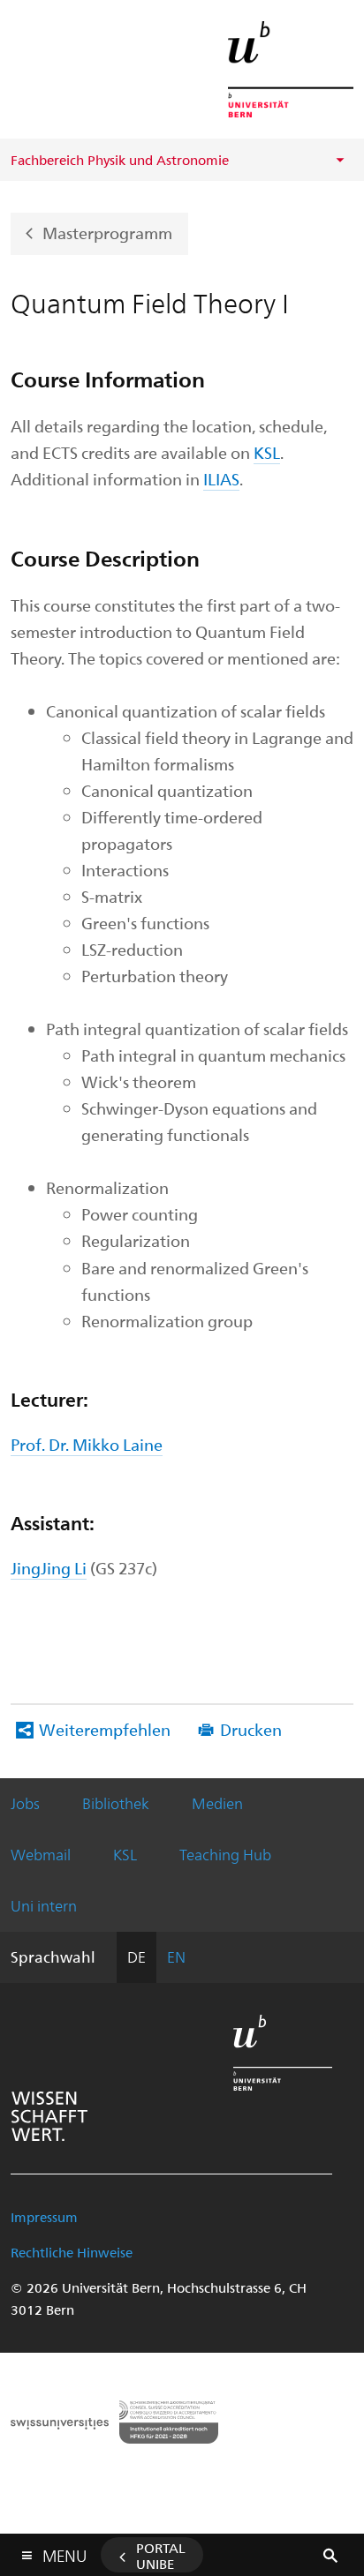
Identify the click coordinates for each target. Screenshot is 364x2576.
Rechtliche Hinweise (72, 2252)
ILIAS (221, 479)
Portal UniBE (161, 2556)
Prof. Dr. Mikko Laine (87, 1444)
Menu (64, 2552)
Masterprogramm (107, 232)
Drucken (251, 1729)
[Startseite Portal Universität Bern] (291, 69)
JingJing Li (49, 1568)
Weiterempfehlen (105, 1729)
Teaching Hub (225, 1854)
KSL (267, 452)
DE (136, 1956)
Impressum (44, 2217)
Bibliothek (116, 1803)
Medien (217, 1803)
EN (176, 1956)
